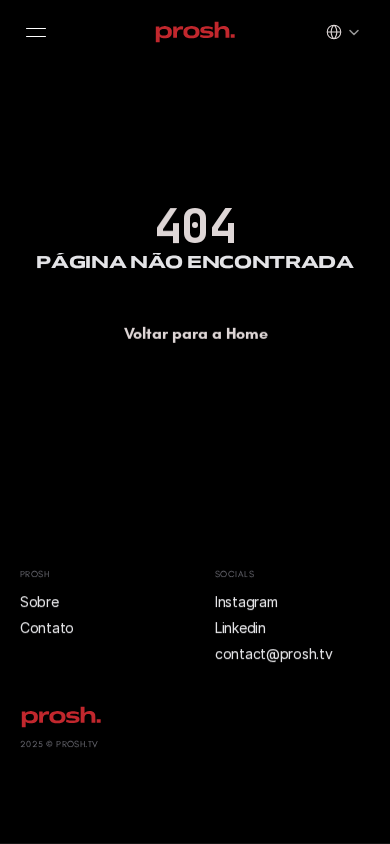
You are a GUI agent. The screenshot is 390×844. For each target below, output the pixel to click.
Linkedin (240, 627)
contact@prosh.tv (274, 654)
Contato (47, 627)
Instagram (246, 601)
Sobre (41, 601)
